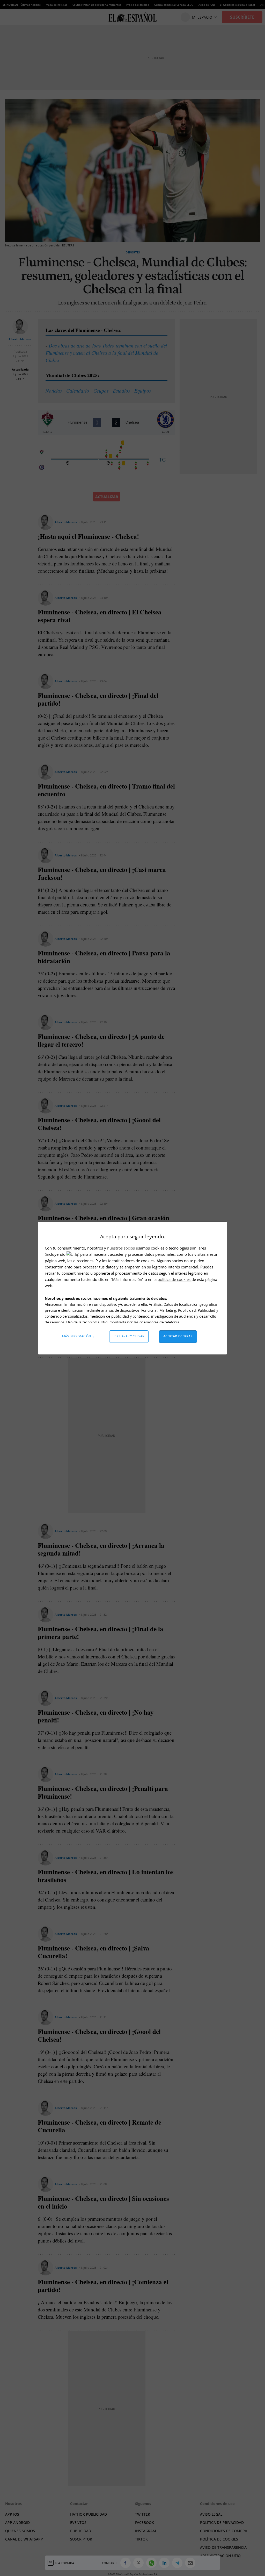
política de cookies (175, 1279)
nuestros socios (121, 1248)
